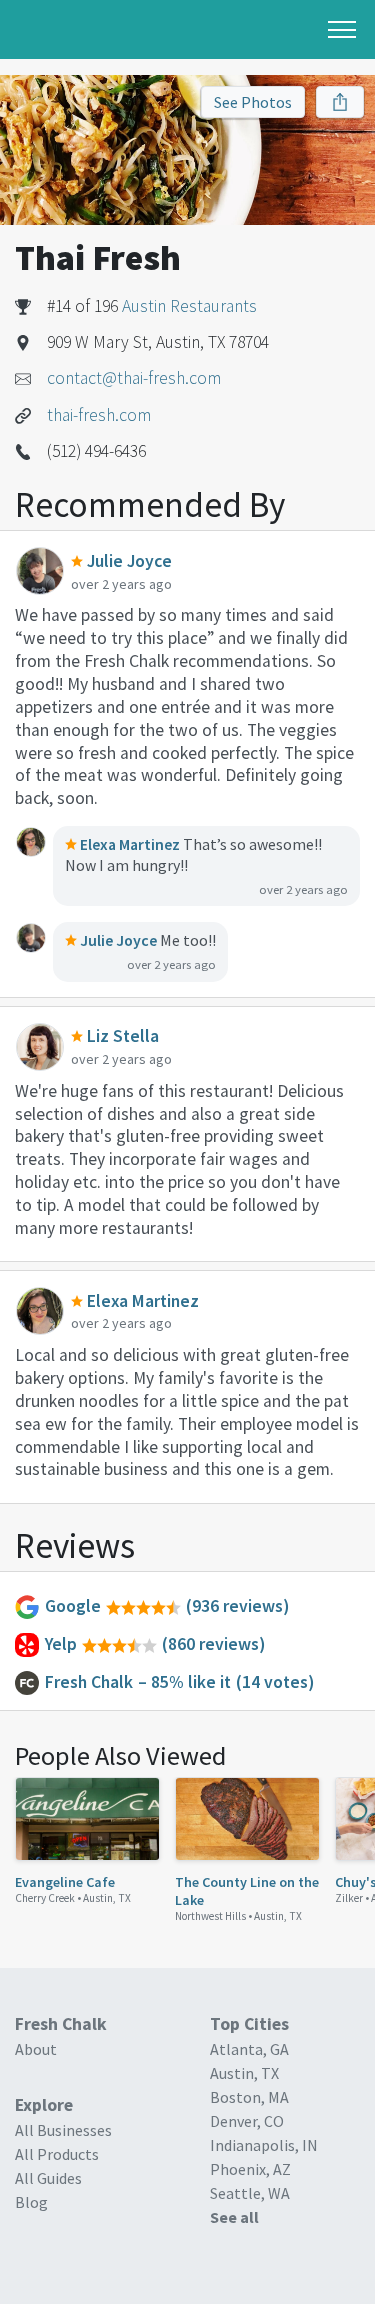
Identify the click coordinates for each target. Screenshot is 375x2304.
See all (234, 2217)
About (36, 2049)
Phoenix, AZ (250, 2169)
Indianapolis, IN (264, 2145)
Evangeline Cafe (65, 1882)
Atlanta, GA (249, 2049)
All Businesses (63, 2130)
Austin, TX (107, 1898)
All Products (57, 2154)
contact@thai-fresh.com (134, 378)
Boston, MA (249, 2097)
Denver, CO (247, 2121)
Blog (31, 2202)
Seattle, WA (250, 2193)
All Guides (48, 2178)
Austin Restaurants (189, 306)
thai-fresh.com (99, 415)
